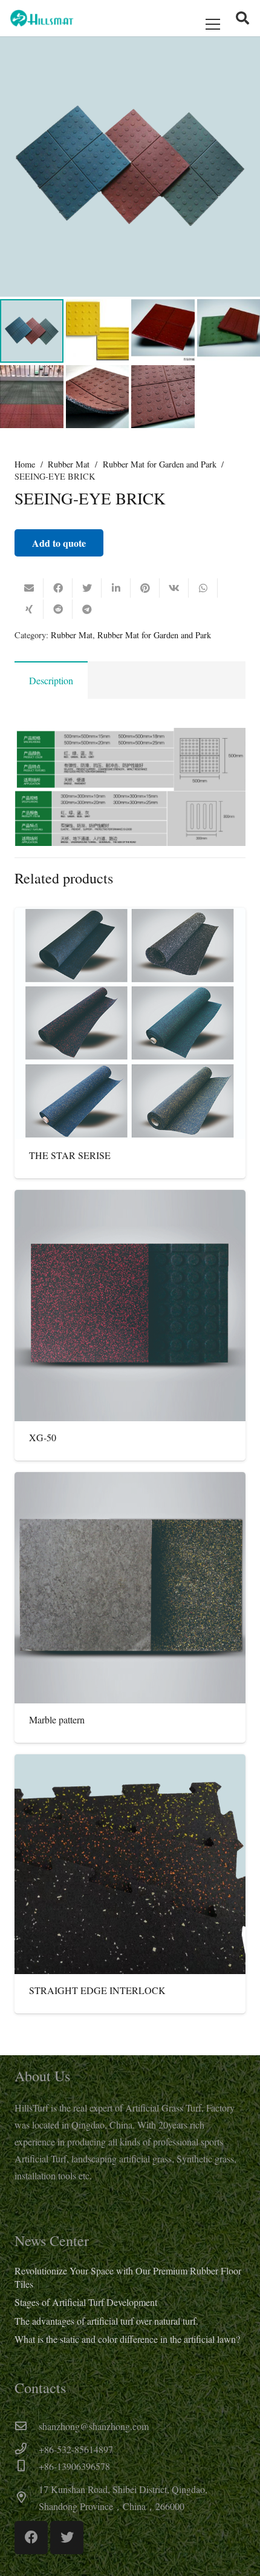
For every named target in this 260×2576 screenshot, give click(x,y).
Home (25, 464)
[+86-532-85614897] (27, 2449)
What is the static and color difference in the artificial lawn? (127, 2339)
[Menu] (213, 24)
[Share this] (58, 588)
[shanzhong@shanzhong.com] (27, 2426)
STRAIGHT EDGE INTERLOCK (97, 1990)
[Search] (242, 18)
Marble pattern (57, 1719)
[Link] (42, 18)
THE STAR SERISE (70, 1155)
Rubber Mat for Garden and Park (160, 464)
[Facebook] (31, 2538)
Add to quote (59, 543)
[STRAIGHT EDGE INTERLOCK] (130, 1864)
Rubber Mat (69, 464)
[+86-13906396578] (27, 2466)
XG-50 (43, 1437)
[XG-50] (130, 1306)
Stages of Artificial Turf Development (86, 2302)
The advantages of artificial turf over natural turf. (106, 2321)
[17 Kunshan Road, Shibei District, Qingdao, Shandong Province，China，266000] (27, 2498)
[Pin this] (145, 588)
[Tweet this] (87, 588)
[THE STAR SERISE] (130, 1023)
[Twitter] (67, 2538)
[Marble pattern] (130, 1588)
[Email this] (29, 588)
